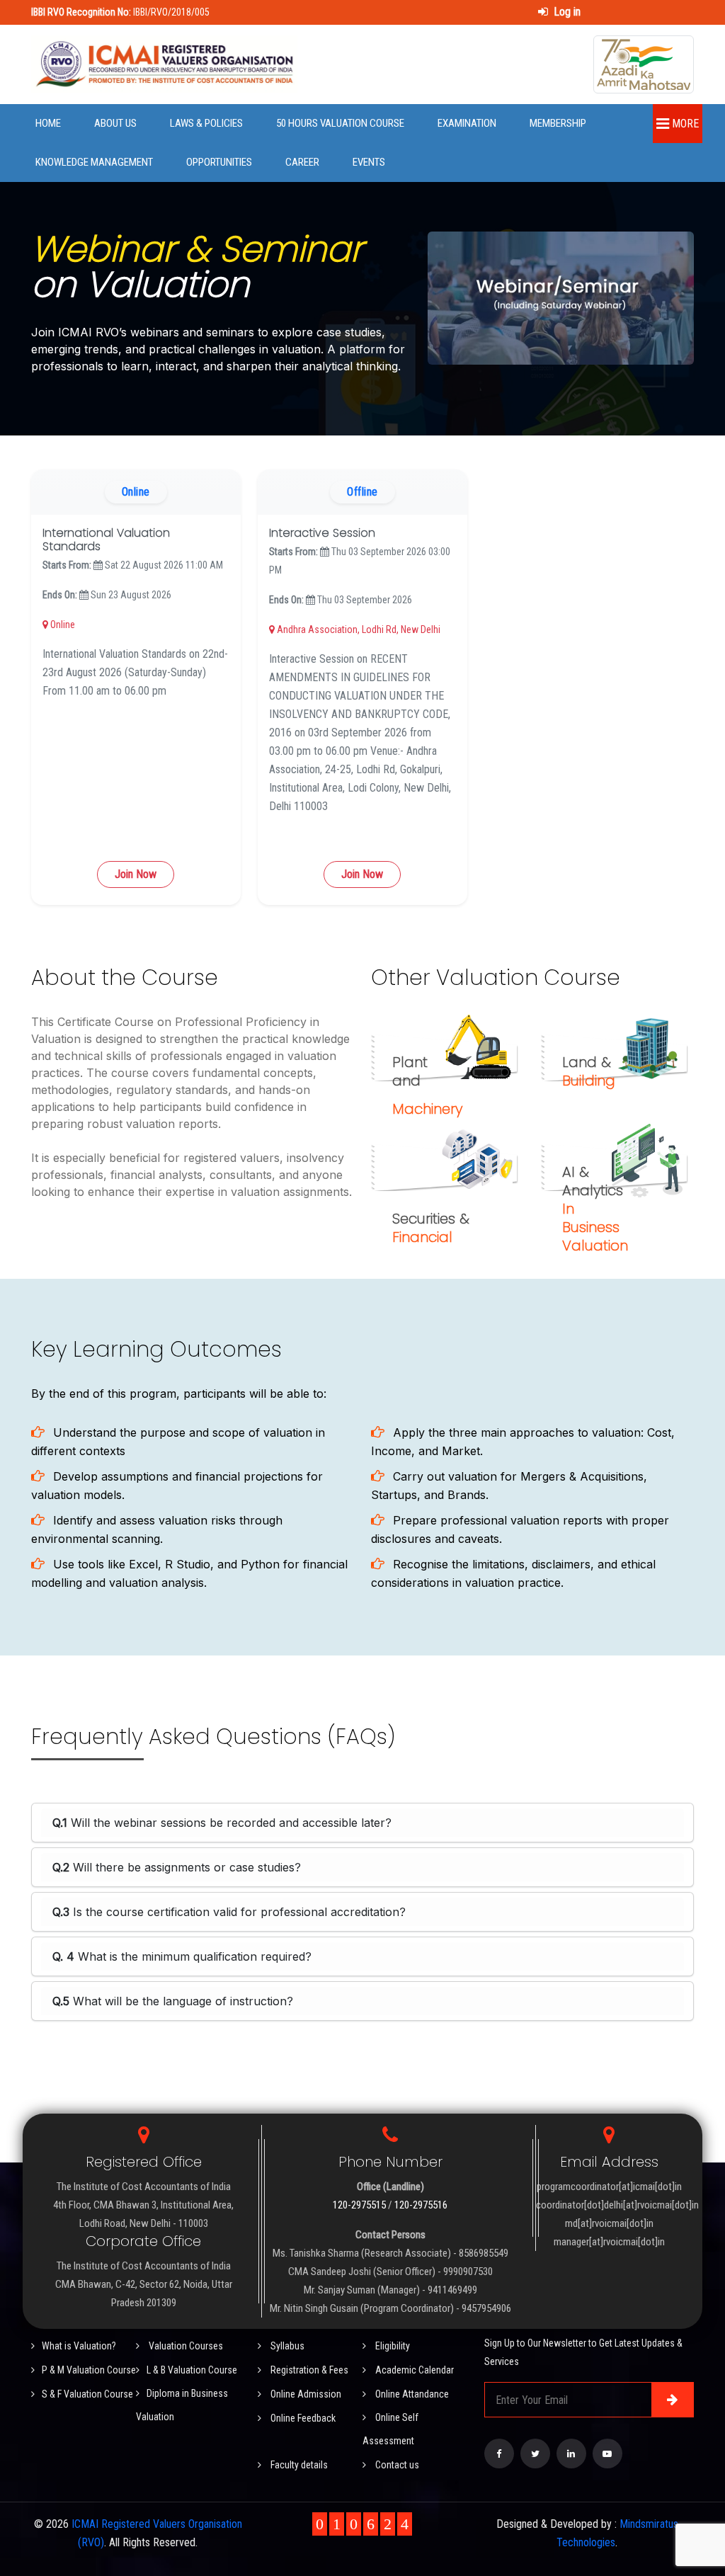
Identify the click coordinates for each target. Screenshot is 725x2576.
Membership (558, 123)
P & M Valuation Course (89, 2370)
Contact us (396, 2465)
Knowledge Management (94, 162)
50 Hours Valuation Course (340, 123)
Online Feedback (302, 2418)
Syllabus (286, 2346)
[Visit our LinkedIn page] (571, 2454)
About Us (115, 123)
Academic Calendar (413, 2370)
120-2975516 (421, 2205)
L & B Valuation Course (192, 2370)
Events (369, 162)
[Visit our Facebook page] (499, 2454)
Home (48, 123)
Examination (467, 123)
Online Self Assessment (390, 2429)
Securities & (431, 1228)
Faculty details (298, 2465)
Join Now (136, 874)
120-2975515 (359, 2205)
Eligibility (392, 2346)
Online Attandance (411, 2394)
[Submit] (673, 2400)
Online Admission (305, 2394)
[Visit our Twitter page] (535, 2454)
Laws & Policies (206, 123)
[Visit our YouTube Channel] (607, 2454)
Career (302, 162)
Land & (589, 1071)
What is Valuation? (79, 2346)
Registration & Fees (308, 2370)
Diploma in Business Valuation (182, 2405)
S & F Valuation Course (87, 2394)
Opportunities (219, 162)
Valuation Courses (185, 2346)
